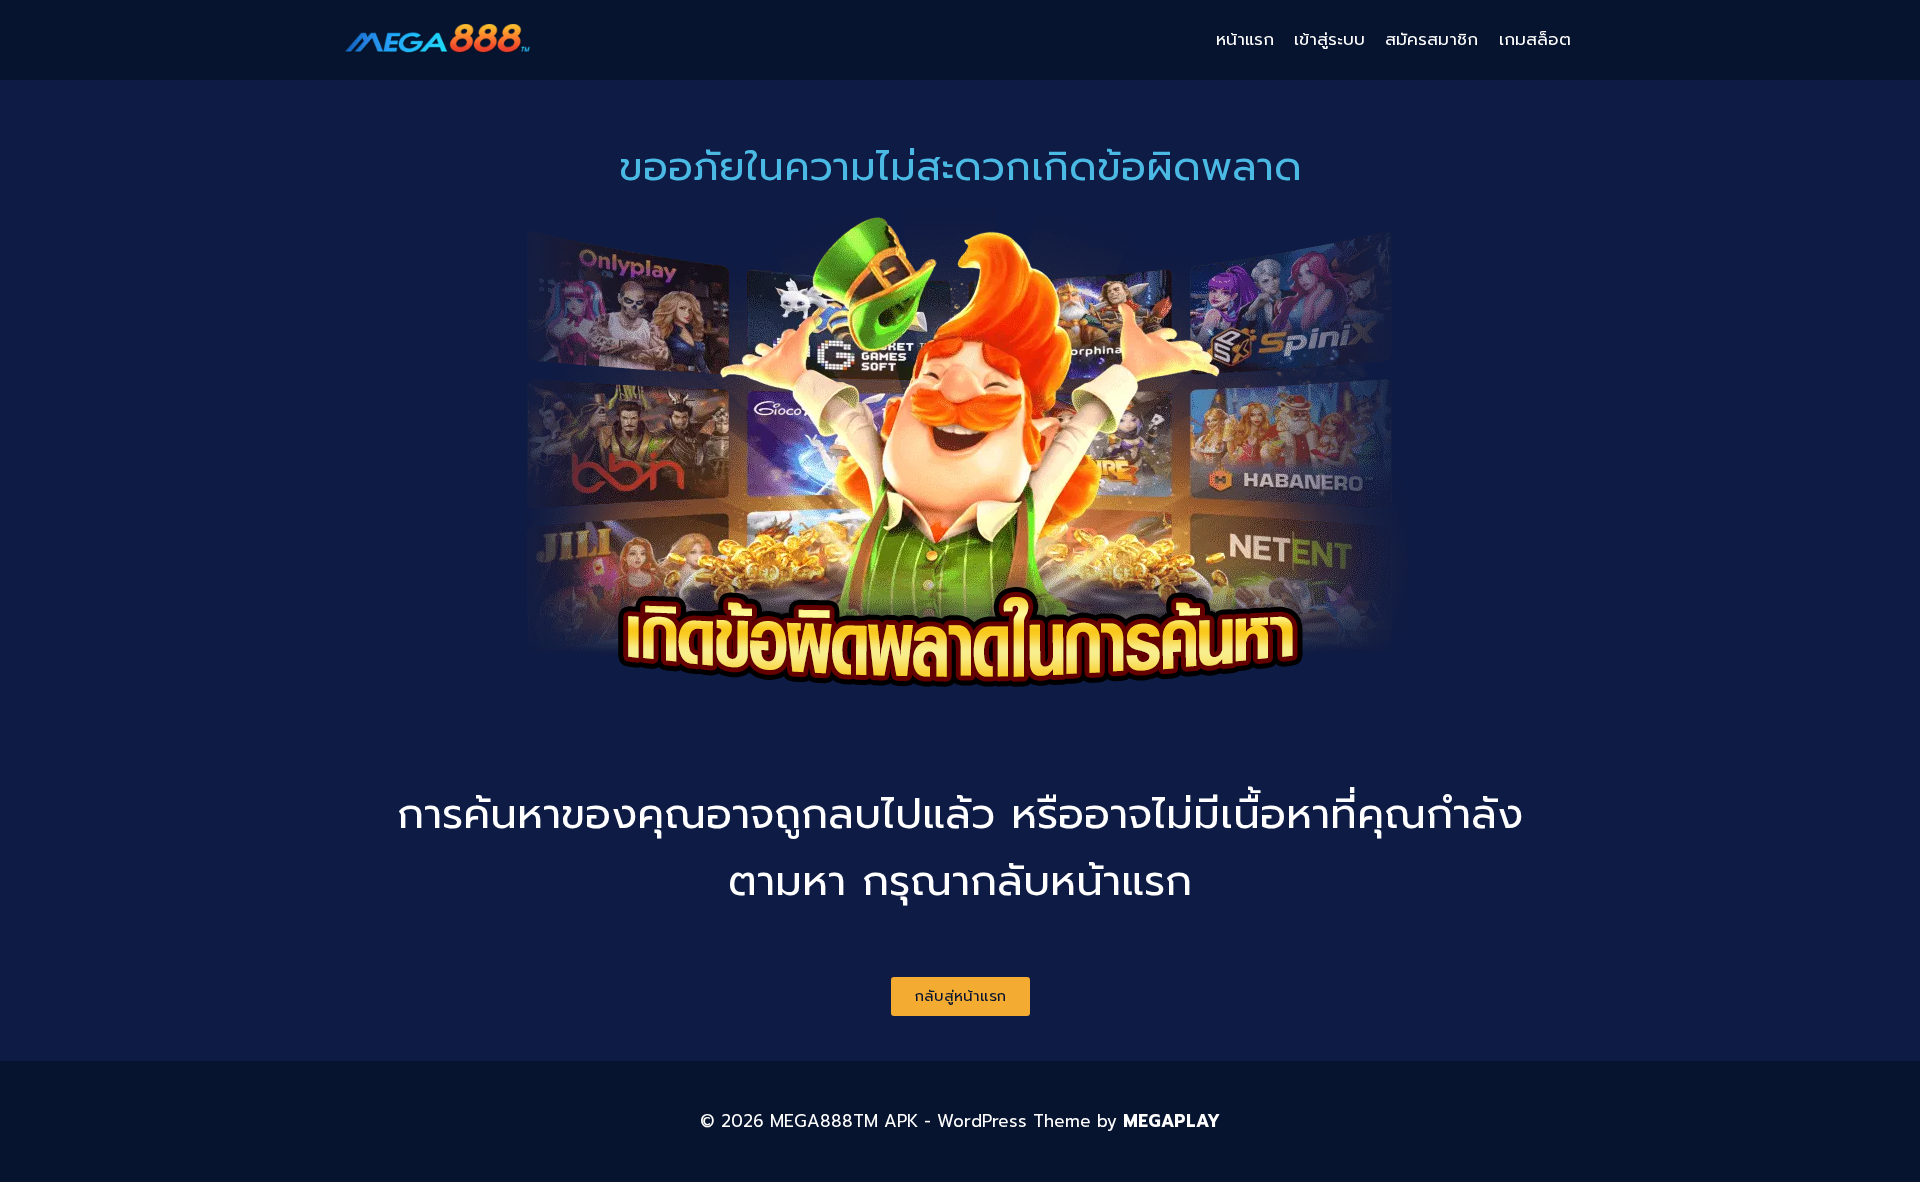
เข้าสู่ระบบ (1329, 39)
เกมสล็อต (1535, 39)
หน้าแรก (1245, 39)
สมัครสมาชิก (1431, 39)
